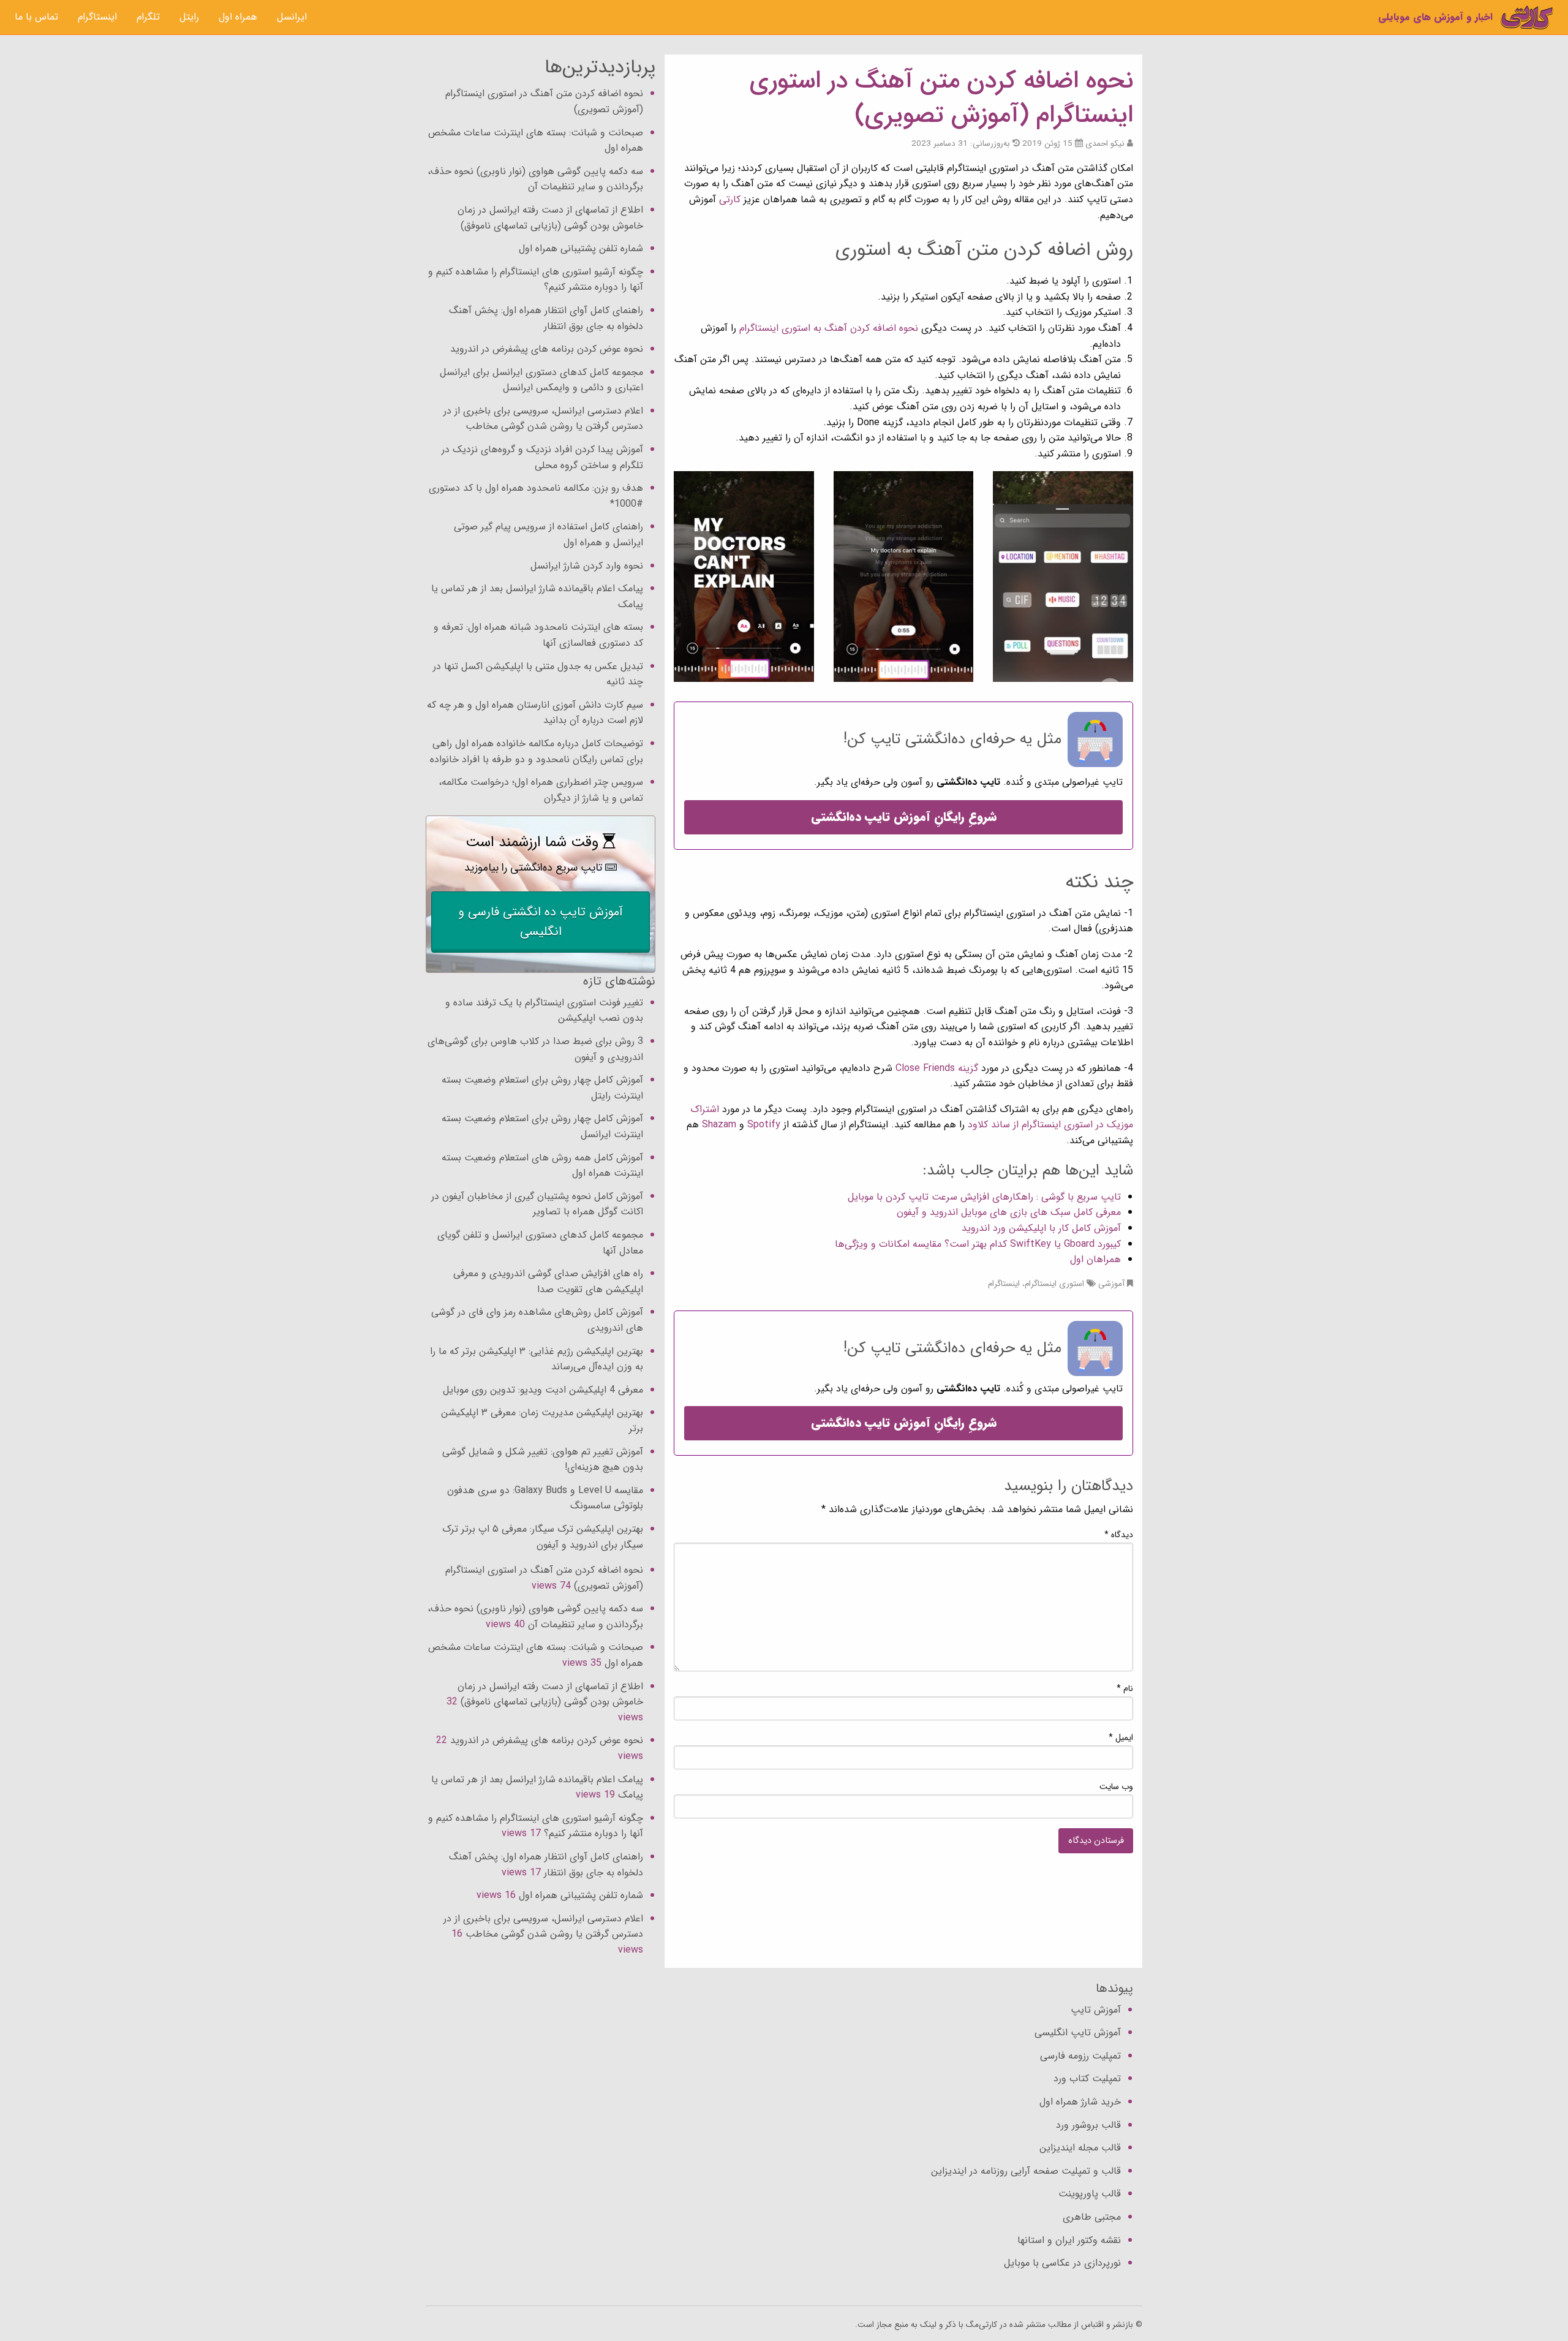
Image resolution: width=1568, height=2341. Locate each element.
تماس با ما (36, 17)
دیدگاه (1119, 1535)
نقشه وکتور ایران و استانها (1069, 2240)
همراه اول (238, 17)
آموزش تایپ (1096, 2010)
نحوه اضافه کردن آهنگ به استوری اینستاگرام (829, 328)
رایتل (189, 17)
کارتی (728, 199)
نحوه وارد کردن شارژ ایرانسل (587, 566)
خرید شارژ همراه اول (1080, 2102)
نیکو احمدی (1105, 144)
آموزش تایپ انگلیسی (1078, 2033)
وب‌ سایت (1116, 1787)
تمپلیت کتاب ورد (1087, 2078)
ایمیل (1121, 1738)
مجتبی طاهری (1092, 2217)
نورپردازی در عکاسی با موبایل (1062, 2263)
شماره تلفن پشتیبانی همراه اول (581, 248)
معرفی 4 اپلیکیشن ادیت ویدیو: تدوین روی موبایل (543, 1390)
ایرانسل (292, 17)
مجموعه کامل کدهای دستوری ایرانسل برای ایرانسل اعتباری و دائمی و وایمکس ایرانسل (541, 380)
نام (1125, 1689)
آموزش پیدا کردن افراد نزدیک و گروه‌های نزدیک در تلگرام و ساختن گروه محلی (542, 457)
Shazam (719, 1125)
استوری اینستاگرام (1054, 1284)
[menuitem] (292, 17)
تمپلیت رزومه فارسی (1080, 2056)
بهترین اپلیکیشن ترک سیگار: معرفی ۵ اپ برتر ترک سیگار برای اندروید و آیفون (543, 1537)
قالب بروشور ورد (1088, 2125)
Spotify (764, 1125)
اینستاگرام (97, 17)
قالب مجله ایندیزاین (1080, 2148)
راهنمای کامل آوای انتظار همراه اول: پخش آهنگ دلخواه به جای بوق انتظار (546, 318)
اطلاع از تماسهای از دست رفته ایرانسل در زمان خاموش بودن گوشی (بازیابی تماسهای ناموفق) (550, 218)
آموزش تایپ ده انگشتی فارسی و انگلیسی (541, 922)
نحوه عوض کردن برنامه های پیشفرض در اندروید (547, 349)
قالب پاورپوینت (1090, 2194)
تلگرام (148, 17)
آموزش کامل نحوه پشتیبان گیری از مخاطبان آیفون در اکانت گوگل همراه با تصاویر (537, 1204)
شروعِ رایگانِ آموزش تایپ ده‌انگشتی (904, 817)
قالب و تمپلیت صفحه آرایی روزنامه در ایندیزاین (1026, 2171)
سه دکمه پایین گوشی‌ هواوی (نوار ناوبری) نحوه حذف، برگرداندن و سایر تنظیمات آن (535, 179)
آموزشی (1111, 1284)
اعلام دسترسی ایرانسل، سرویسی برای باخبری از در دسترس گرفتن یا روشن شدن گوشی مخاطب (543, 419)
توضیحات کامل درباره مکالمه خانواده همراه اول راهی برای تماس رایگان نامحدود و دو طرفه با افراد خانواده (537, 751)
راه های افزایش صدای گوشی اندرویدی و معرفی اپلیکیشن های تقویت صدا (548, 1281)
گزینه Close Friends (937, 1068)
